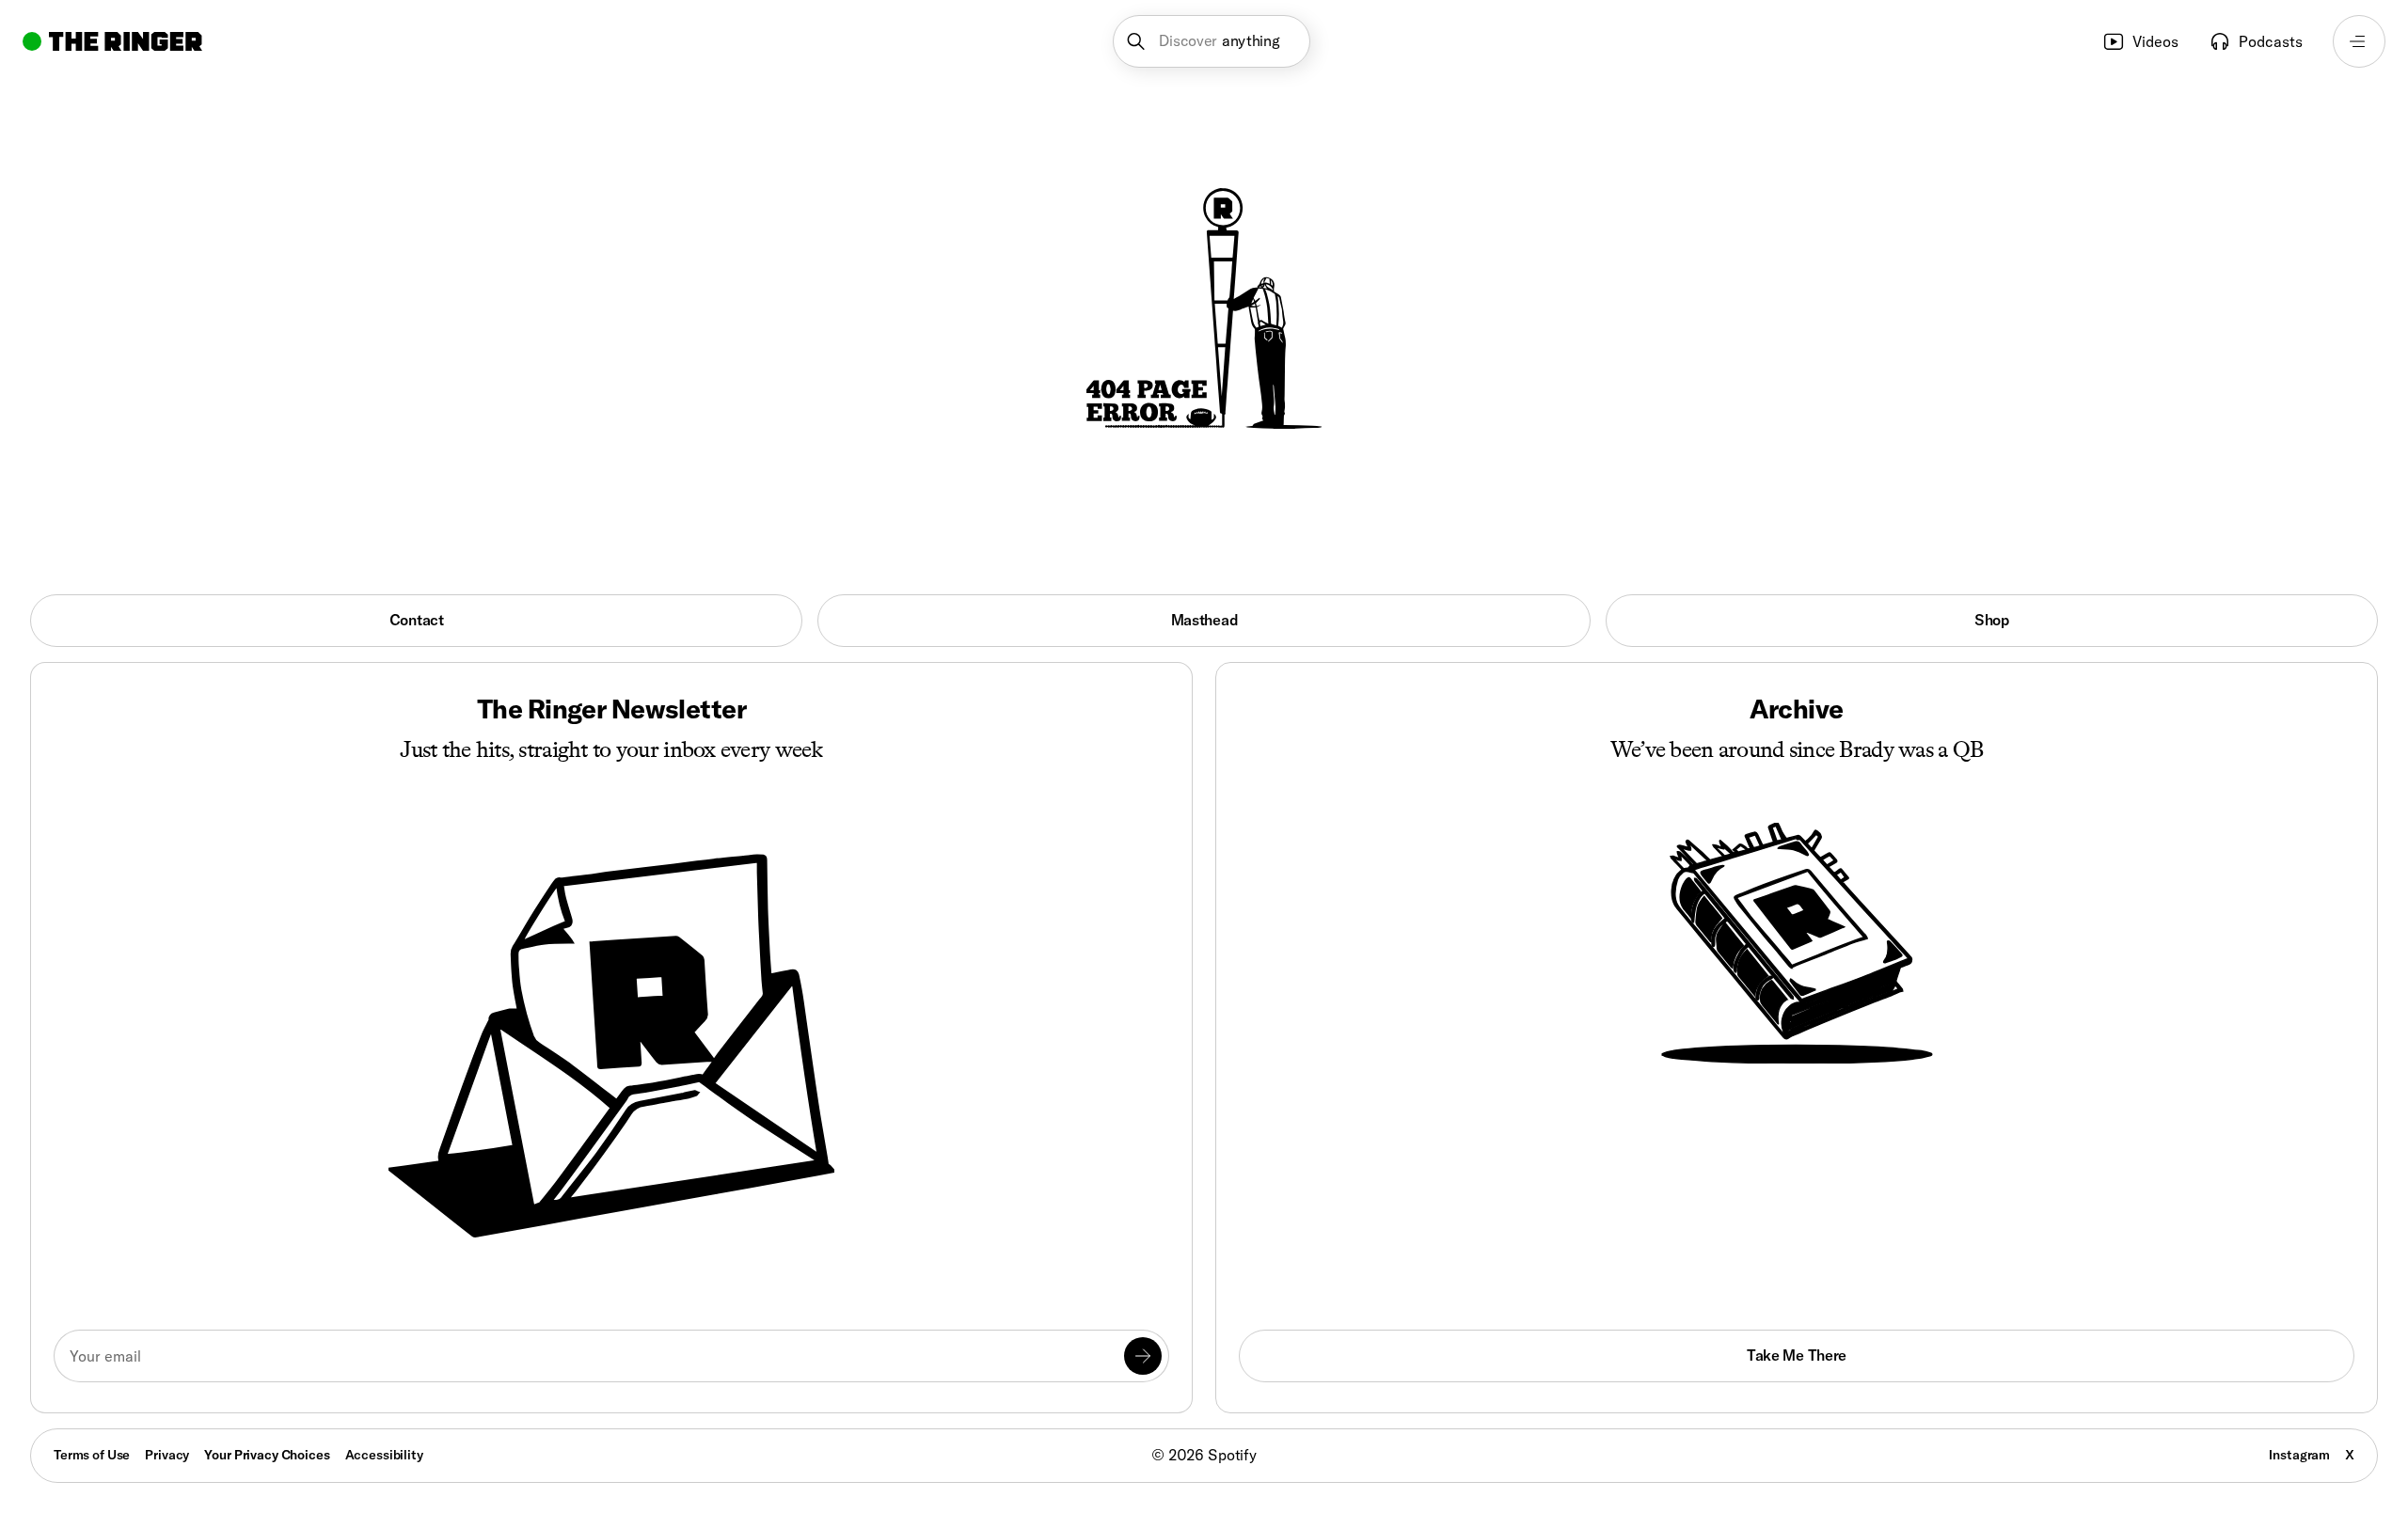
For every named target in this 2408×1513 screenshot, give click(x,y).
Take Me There (1797, 1355)
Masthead (1204, 620)
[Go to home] (112, 41)
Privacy (167, 1455)
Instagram (2299, 1455)
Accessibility (384, 1455)
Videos (2155, 41)
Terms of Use (92, 1455)
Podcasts (2271, 41)
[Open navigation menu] (2359, 41)
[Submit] (1143, 1356)
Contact (417, 620)
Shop (1992, 620)
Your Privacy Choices (267, 1456)
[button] (1212, 41)
